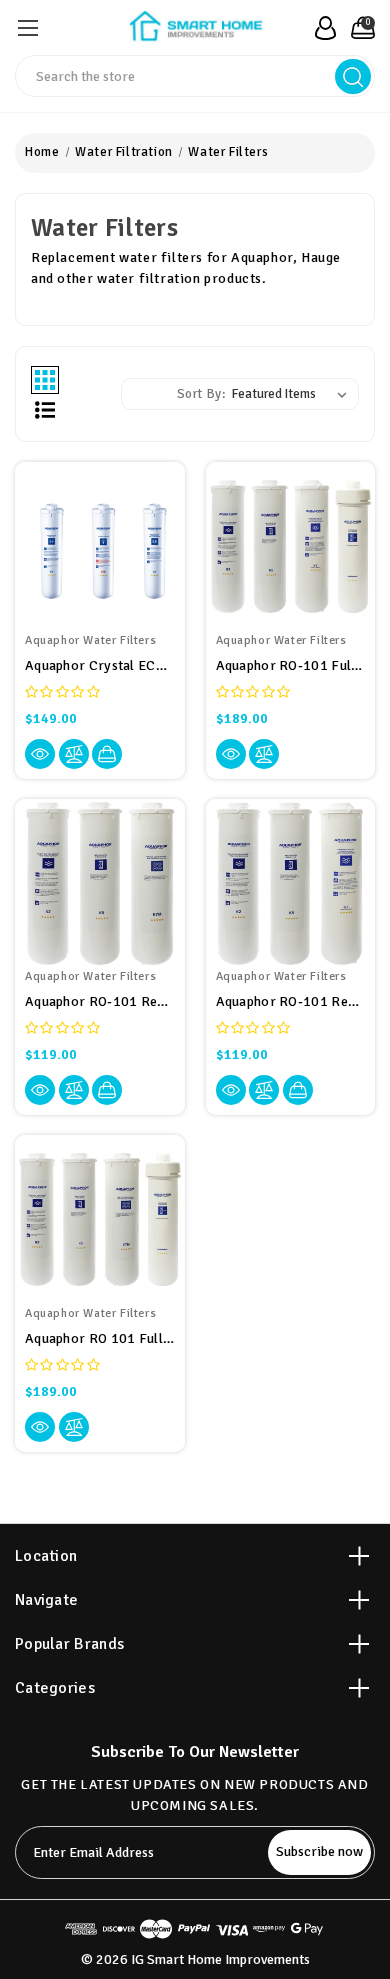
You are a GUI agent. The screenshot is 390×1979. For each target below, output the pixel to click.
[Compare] (74, 754)
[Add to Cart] (107, 754)
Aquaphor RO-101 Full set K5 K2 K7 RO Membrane (291, 665)
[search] (353, 76)
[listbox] (293, 394)
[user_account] (320, 28)
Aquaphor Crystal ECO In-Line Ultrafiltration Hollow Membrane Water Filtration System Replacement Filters (100, 665)
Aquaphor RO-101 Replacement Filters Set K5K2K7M (100, 1001)
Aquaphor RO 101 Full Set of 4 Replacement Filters (100, 1338)
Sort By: (201, 394)
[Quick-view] (40, 754)
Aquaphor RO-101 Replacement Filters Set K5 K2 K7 (291, 1001)
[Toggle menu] (27, 27)
